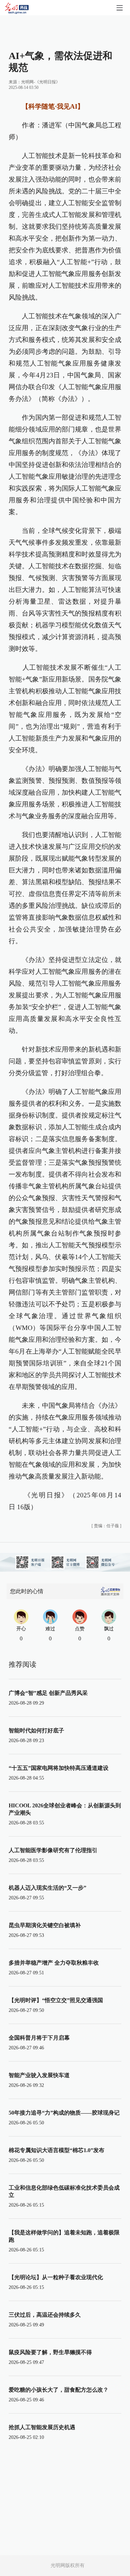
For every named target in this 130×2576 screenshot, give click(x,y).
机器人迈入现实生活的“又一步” (47, 1888)
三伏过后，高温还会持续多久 (45, 2315)
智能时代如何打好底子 (36, 1730)
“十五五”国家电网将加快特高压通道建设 (59, 1768)
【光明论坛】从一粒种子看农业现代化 (56, 2277)
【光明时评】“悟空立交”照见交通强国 (56, 2000)
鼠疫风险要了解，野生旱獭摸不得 (50, 2352)
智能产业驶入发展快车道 (39, 2075)
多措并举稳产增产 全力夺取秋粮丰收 (54, 1963)
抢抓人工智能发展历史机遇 (42, 2427)
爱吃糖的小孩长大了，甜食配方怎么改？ (59, 2390)
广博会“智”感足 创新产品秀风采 (48, 1693)
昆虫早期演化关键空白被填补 (45, 1925)
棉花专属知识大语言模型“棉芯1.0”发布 (57, 2150)
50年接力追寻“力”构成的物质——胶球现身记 (64, 2113)
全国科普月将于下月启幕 (39, 2038)
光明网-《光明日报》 (41, 82)
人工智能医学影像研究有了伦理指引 (53, 1850)
